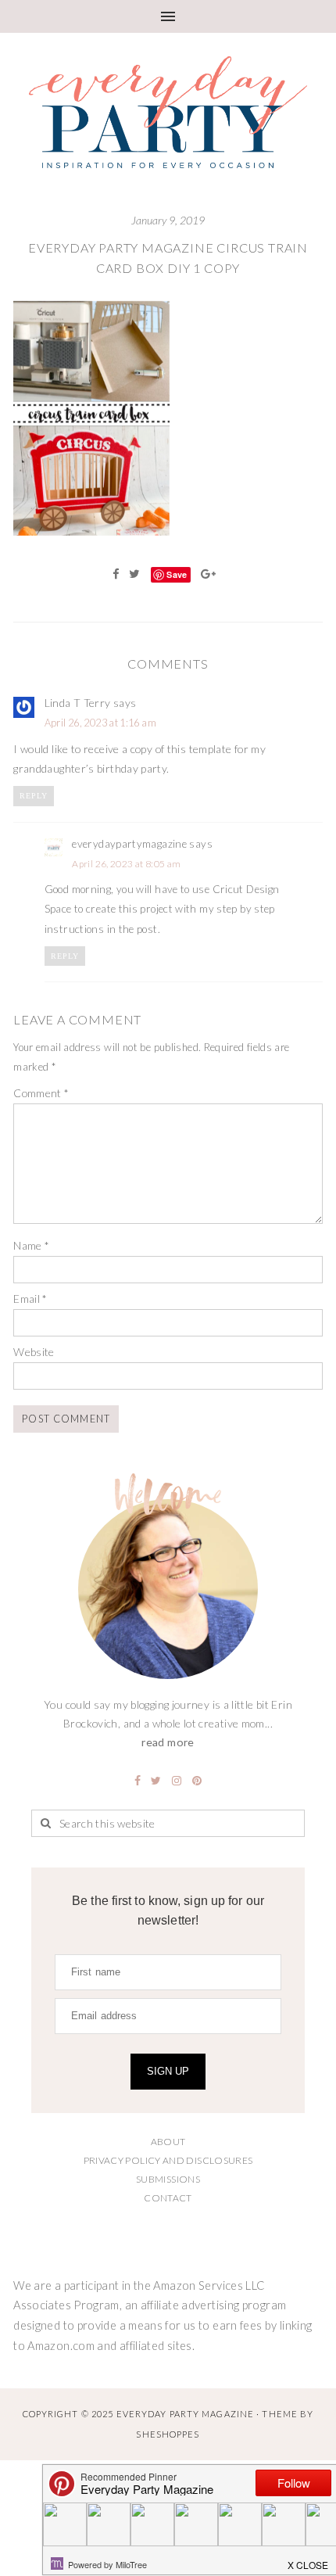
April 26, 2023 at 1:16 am (100, 723)
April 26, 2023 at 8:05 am (126, 864)
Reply (34, 796)
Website (34, 1352)
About (168, 2142)
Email (30, 1299)
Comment (41, 1093)
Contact (168, 2198)
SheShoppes (168, 2434)
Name (31, 1245)
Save (177, 574)
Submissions (168, 2179)
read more (168, 1742)
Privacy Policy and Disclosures (168, 2160)
